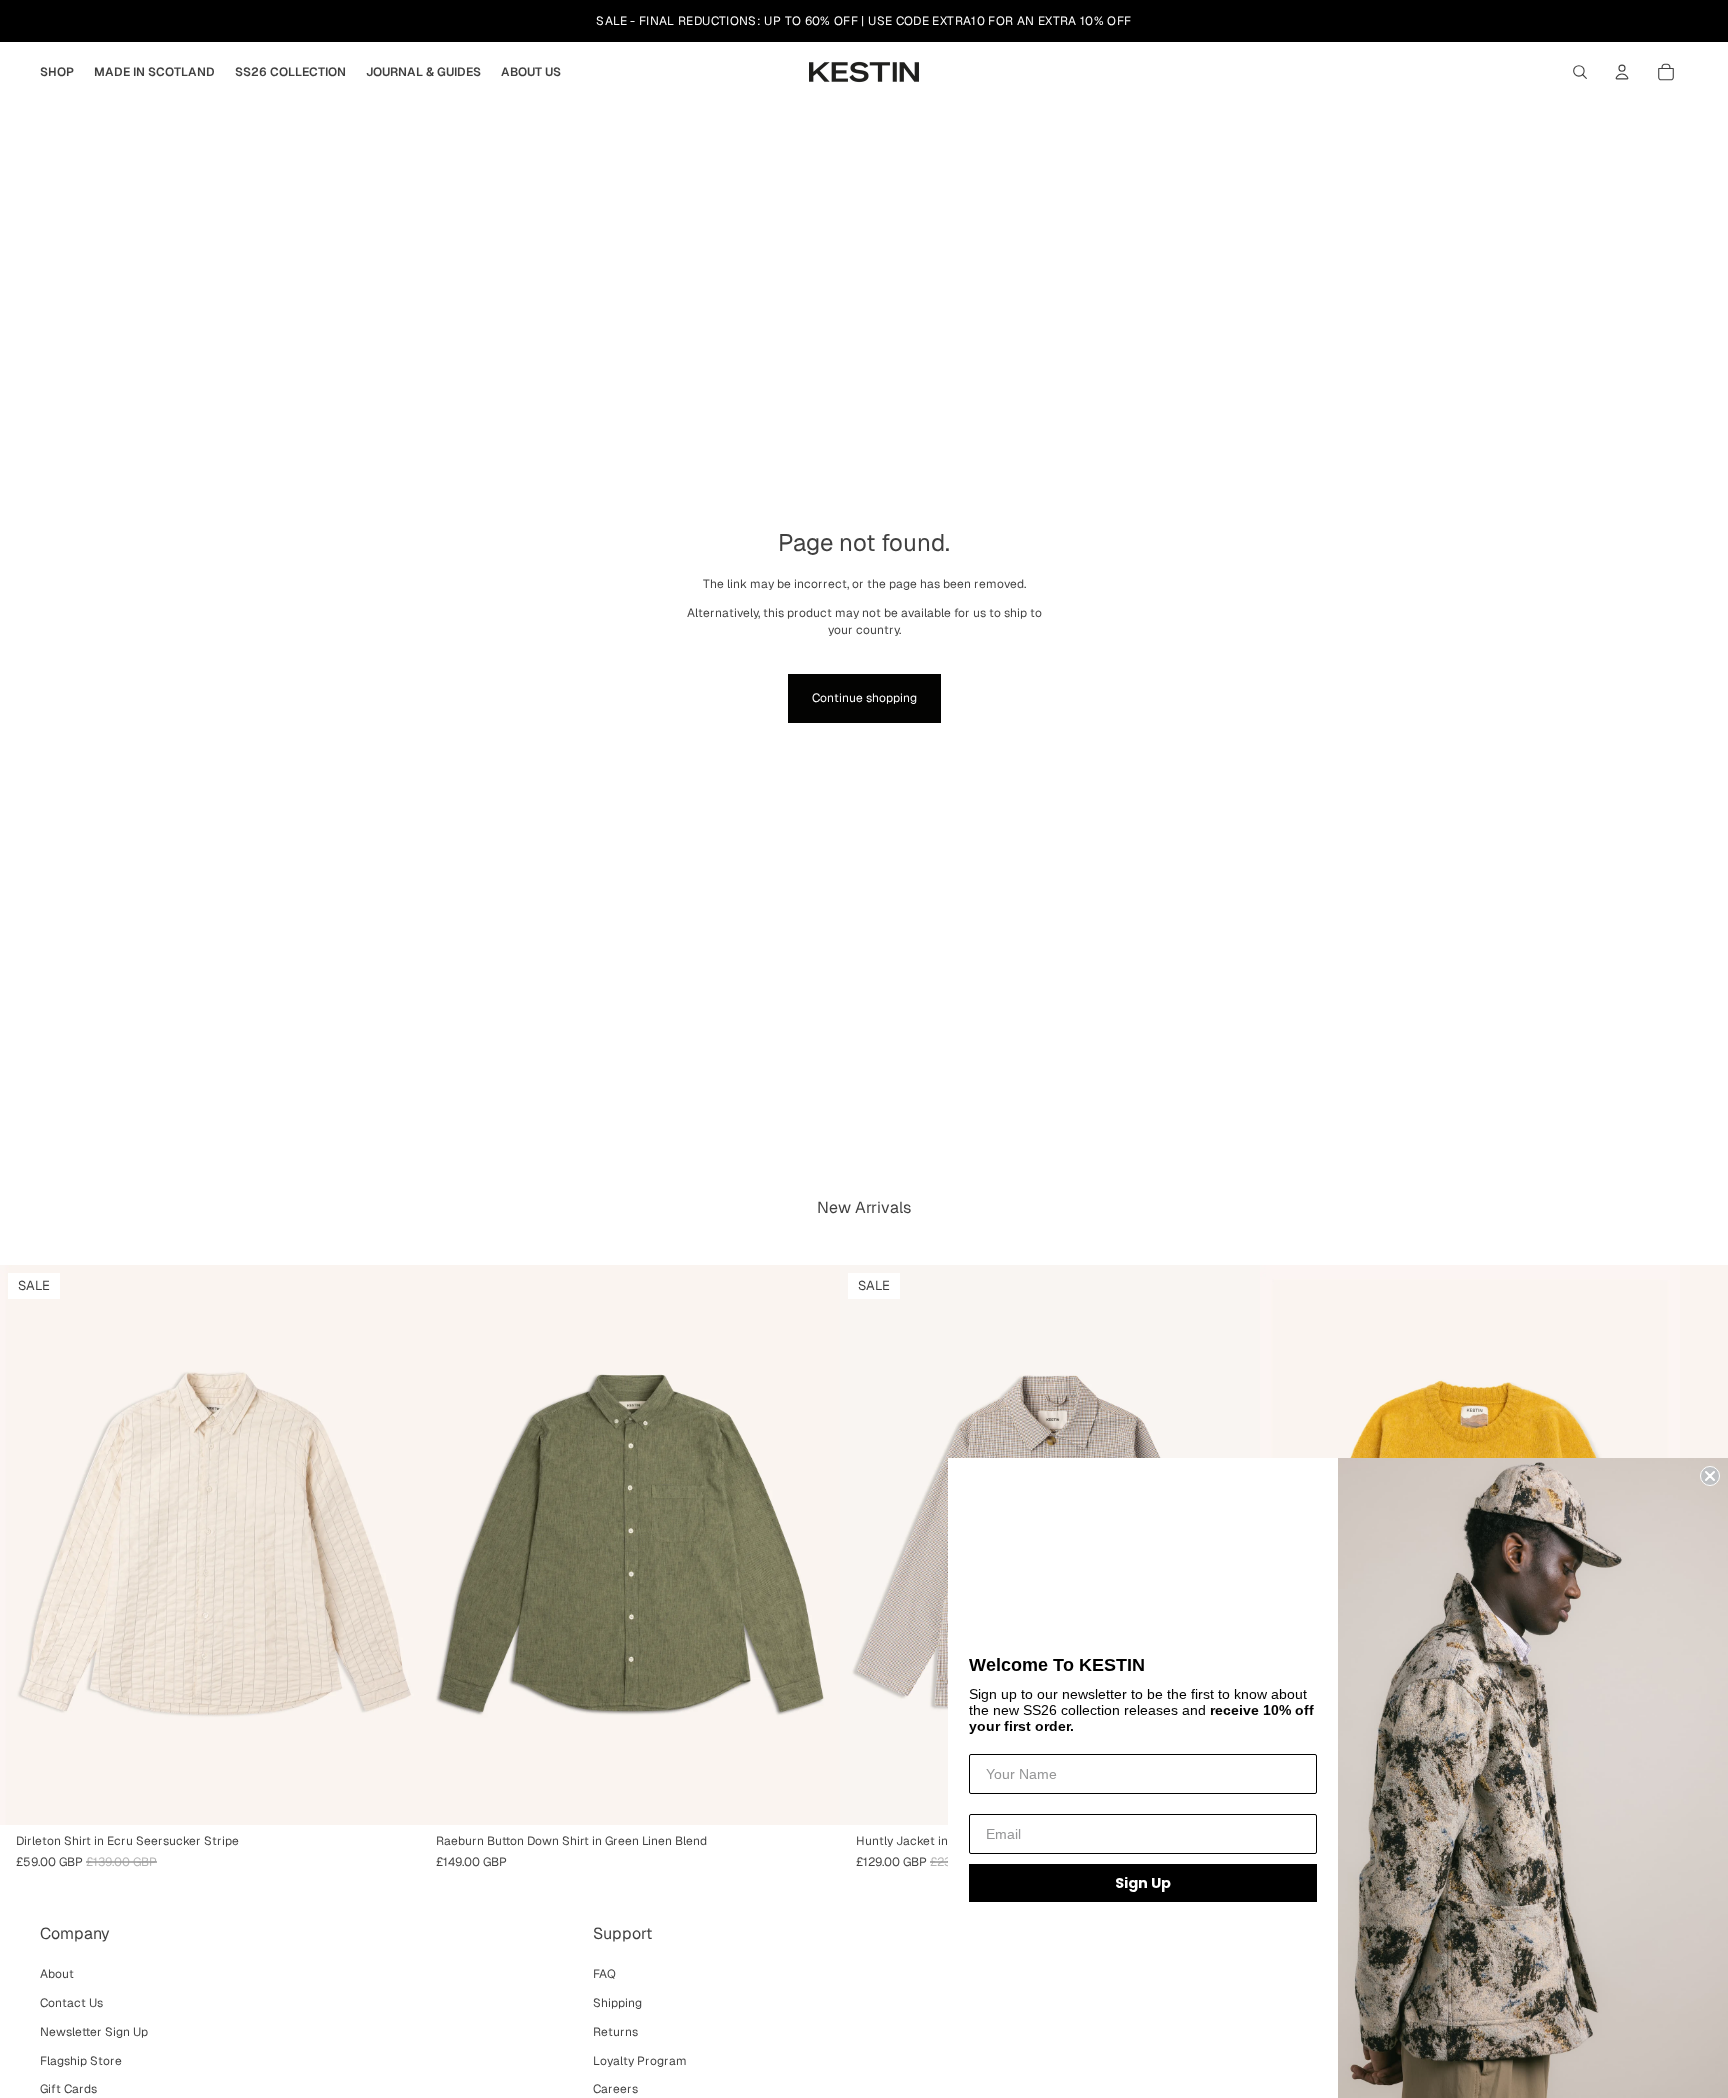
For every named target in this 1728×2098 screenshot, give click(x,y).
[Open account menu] (1622, 72)
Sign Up (1143, 1883)
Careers (615, 2089)
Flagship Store (81, 2061)
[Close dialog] (1710, 1476)
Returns (615, 2032)
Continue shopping (864, 698)
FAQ (604, 1974)
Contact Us (71, 2003)
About (57, 1974)
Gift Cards (68, 2089)
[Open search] (1580, 72)
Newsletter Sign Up (94, 2032)
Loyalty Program (640, 2061)
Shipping (617, 2003)
